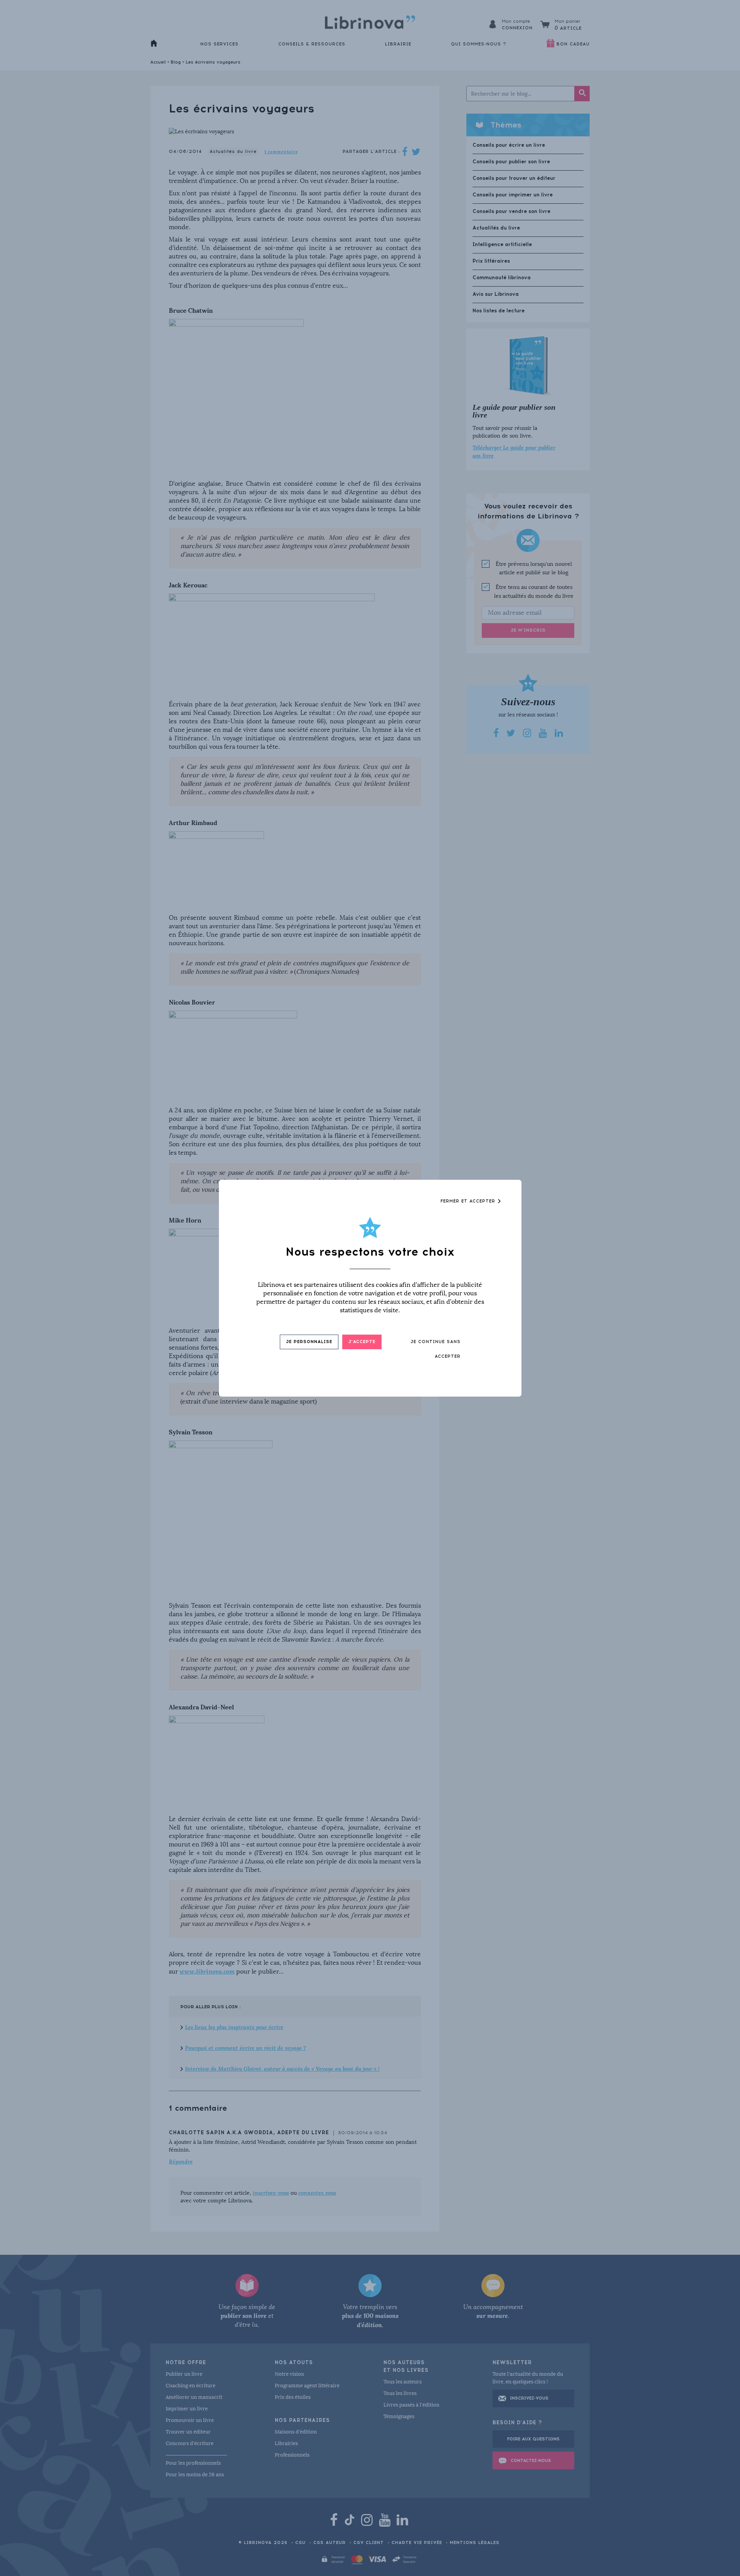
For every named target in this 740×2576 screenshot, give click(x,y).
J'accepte (362, 1342)
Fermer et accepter (469, 1201)
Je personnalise (309, 1342)
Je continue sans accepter (436, 1349)
